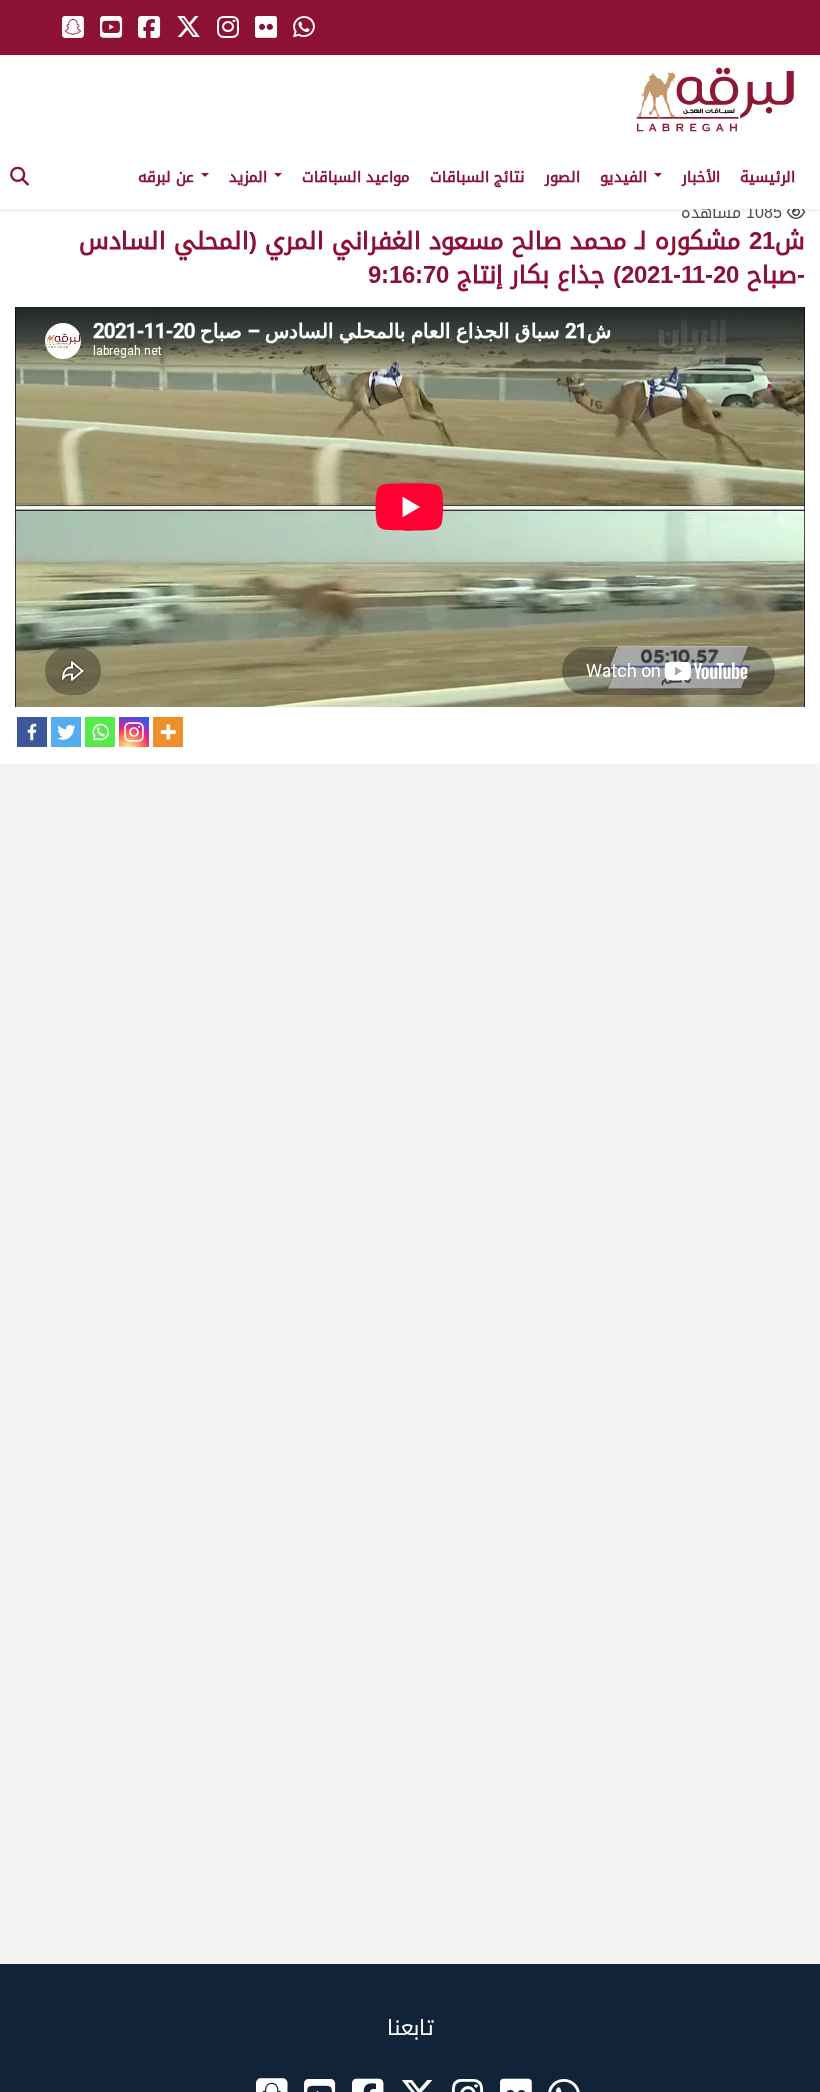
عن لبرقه (168, 177)
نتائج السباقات (477, 177)
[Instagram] (134, 732)
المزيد (250, 177)
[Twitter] (66, 732)
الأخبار (701, 177)
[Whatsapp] (100, 732)
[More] (168, 732)
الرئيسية (767, 177)
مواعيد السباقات (356, 177)
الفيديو (626, 177)
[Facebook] (32, 732)
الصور (562, 177)
